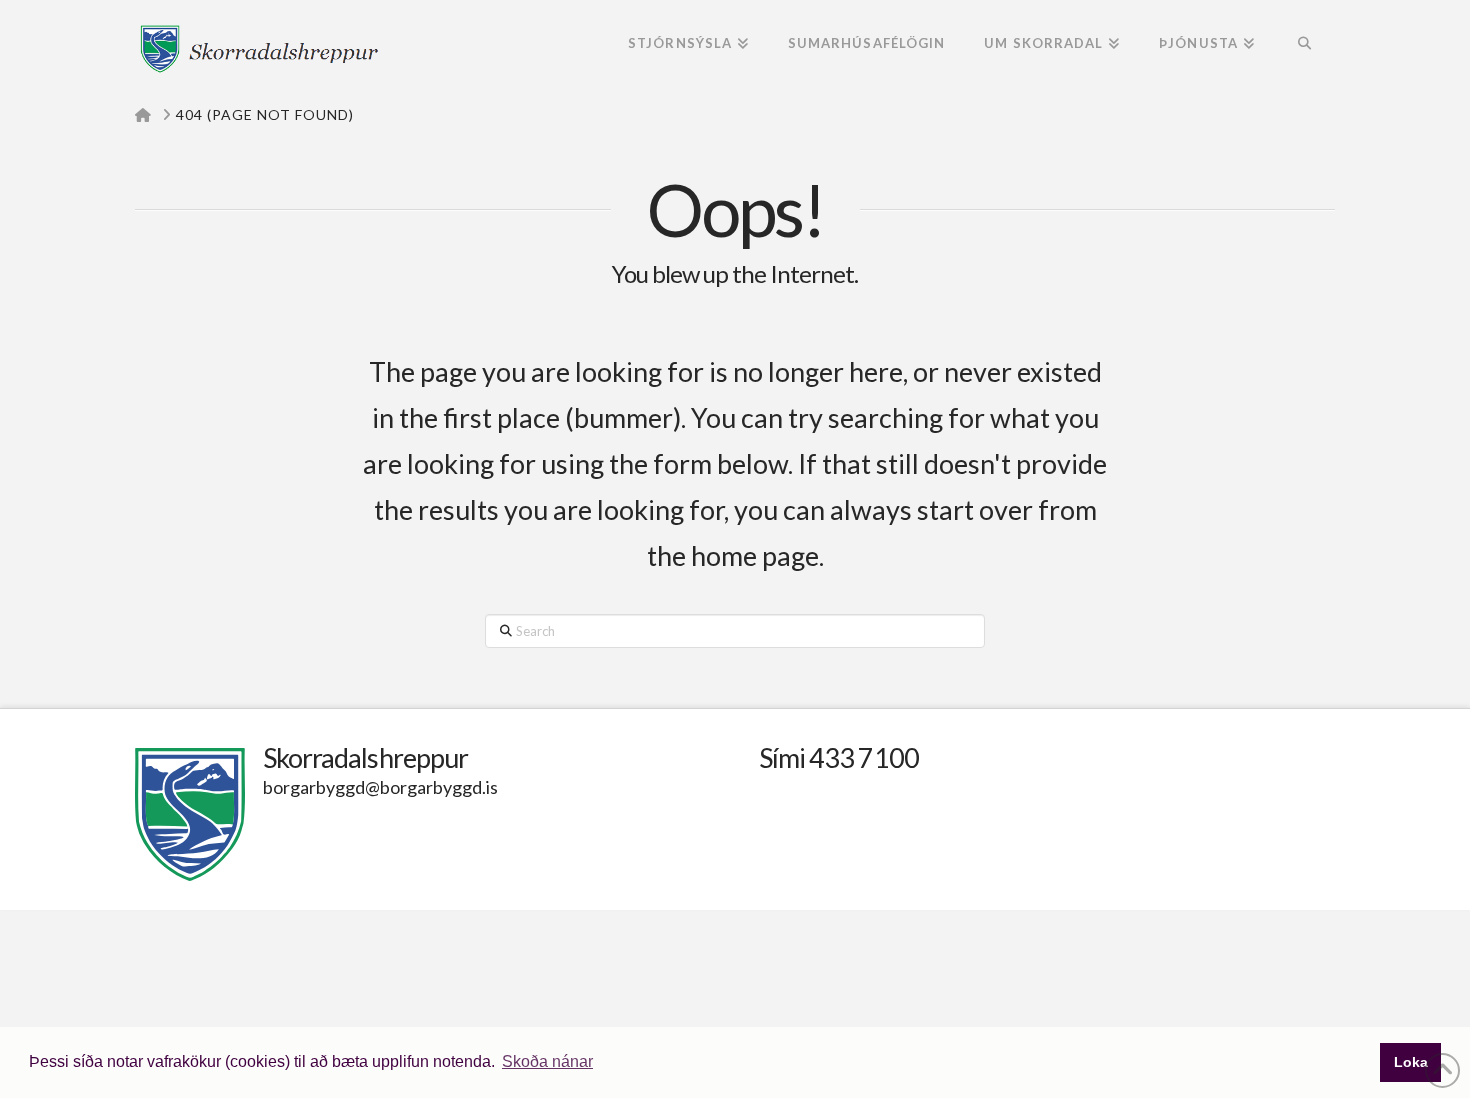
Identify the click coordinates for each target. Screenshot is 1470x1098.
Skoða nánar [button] (547, 1061)
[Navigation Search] (1304, 45)
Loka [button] (1411, 1062)
